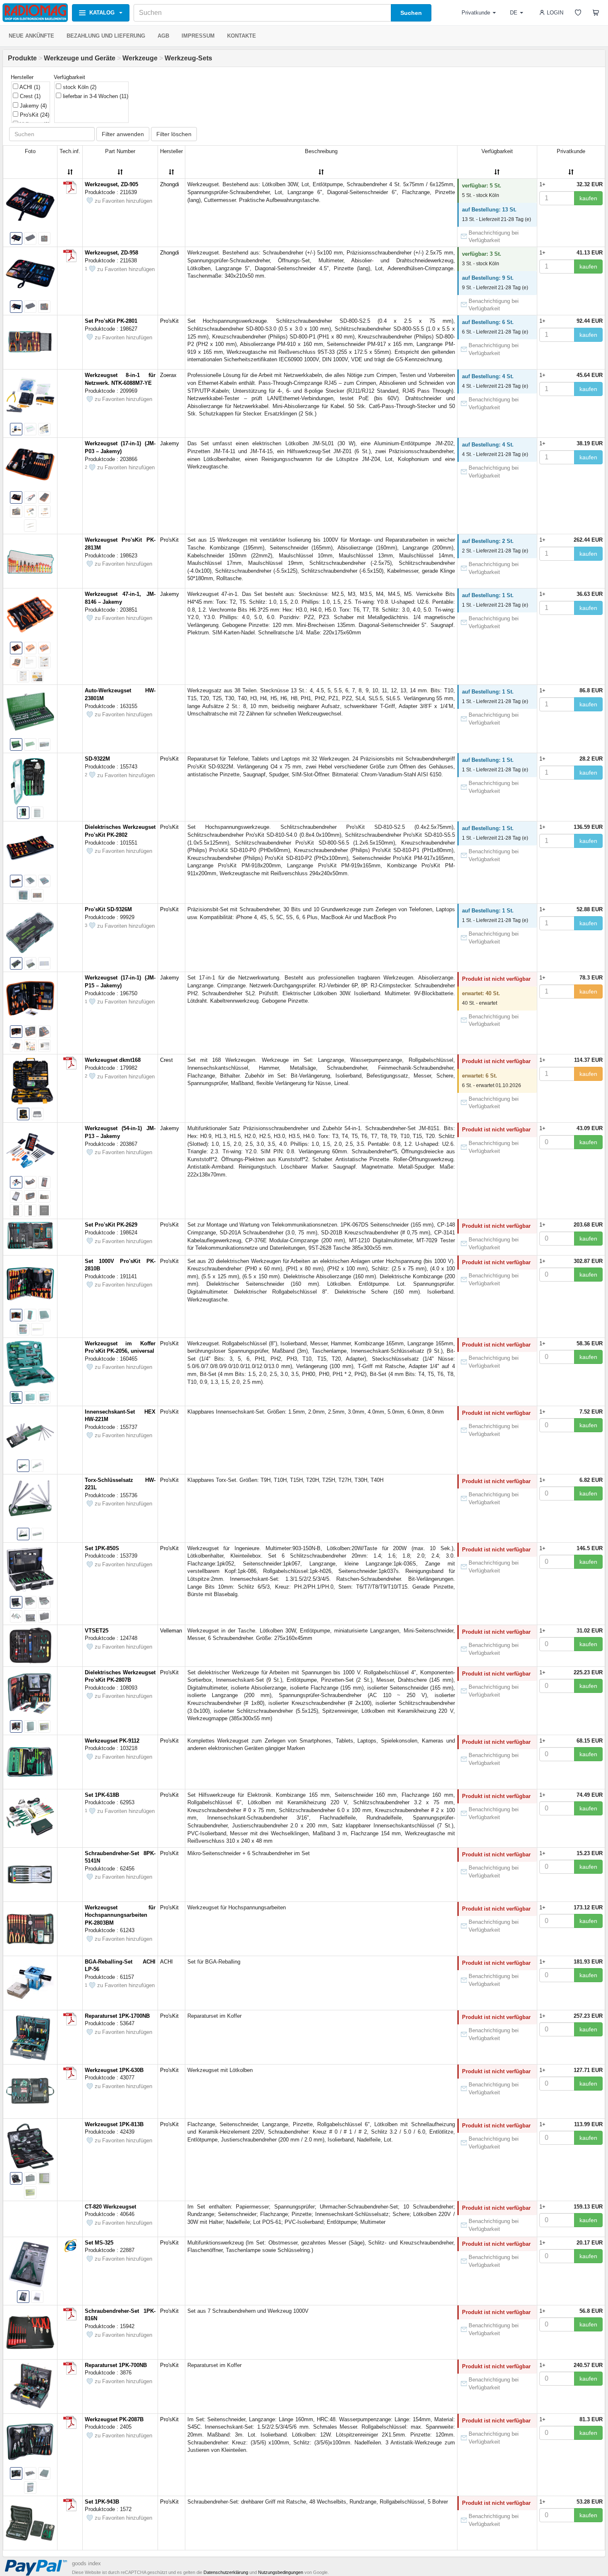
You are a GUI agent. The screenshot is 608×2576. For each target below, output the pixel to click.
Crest (29, 96)
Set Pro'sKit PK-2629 (111, 1225)
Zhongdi (170, 184)
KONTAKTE (242, 36)
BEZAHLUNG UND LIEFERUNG (106, 36)
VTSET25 (97, 1631)
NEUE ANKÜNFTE (31, 36)
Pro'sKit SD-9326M (108, 909)
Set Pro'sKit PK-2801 (111, 321)
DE (514, 13)
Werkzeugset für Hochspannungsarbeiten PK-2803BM (120, 1915)
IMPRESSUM (198, 36)
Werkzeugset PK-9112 (112, 1741)
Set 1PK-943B (102, 2502)
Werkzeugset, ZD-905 (111, 184)
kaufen (588, 198)
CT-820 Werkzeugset (110, 2207)
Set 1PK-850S (102, 1548)
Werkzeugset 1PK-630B (114, 2070)
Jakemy (32, 106)
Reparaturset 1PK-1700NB (117, 2016)
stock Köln (79, 87)
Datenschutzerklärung (226, 2572)
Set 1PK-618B (102, 1795)
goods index (86, 2563)
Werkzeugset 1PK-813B (114, 2124)
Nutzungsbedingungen (281, 2572)
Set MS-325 (99, 2243)
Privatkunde (476, 13)
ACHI (29, 87)
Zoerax (168, 375)
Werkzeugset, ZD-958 (111, 253)
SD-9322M (97, 759)
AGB (163, 36)
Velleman (171, 1631)
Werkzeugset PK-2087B (114, 2419)
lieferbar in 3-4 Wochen (95, 96)
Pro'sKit (34, 115)
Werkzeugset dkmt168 (113, 1060)
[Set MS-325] (70, 2245)
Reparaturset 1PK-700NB (116, 2365)
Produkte (22, 58)
